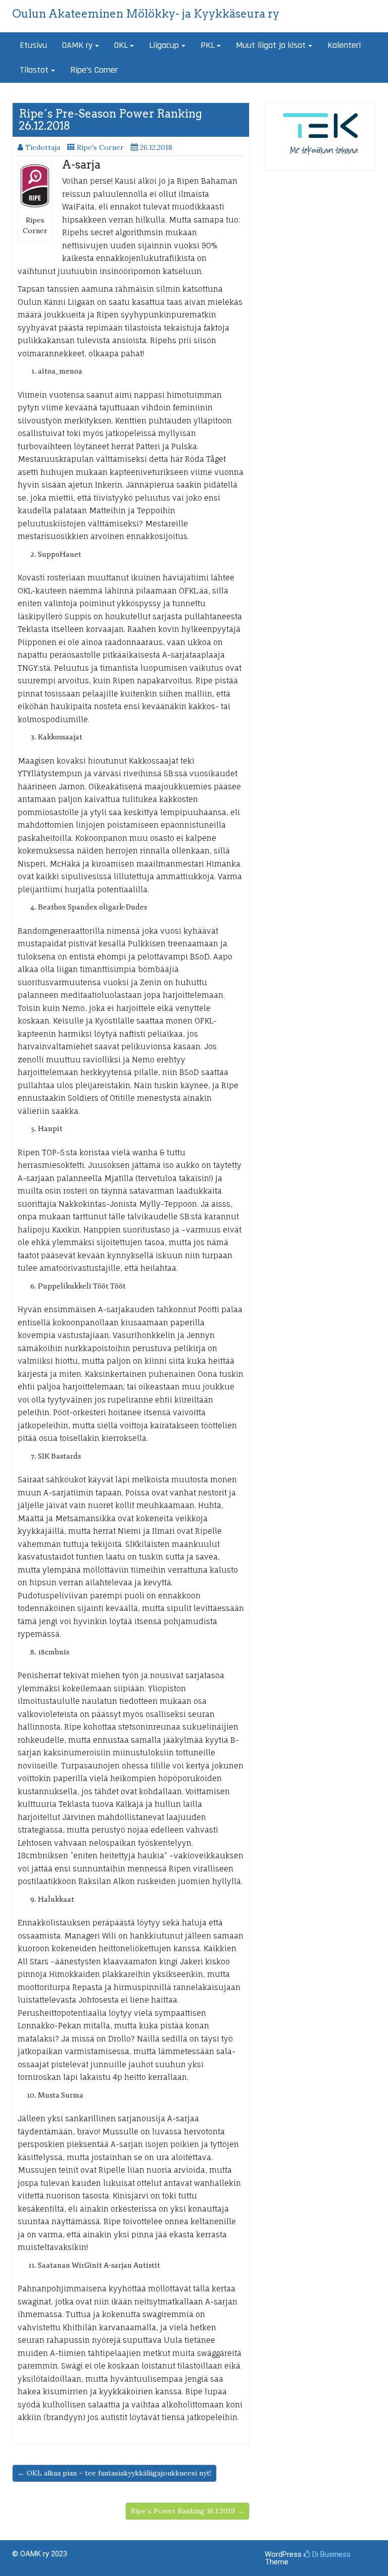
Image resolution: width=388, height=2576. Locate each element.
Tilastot (34, 70)
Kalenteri (344, 45)
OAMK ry (77, 45)
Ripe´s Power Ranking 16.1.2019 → (187, 2511)
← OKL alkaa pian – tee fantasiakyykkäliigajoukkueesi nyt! (114, 2473)
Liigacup (164, 45)
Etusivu (33, 45)
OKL (121, 45)
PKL (208, 45)
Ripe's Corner (100, 147)
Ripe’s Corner (94, 70)
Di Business (330, 2554)
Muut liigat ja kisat (271, 45)
